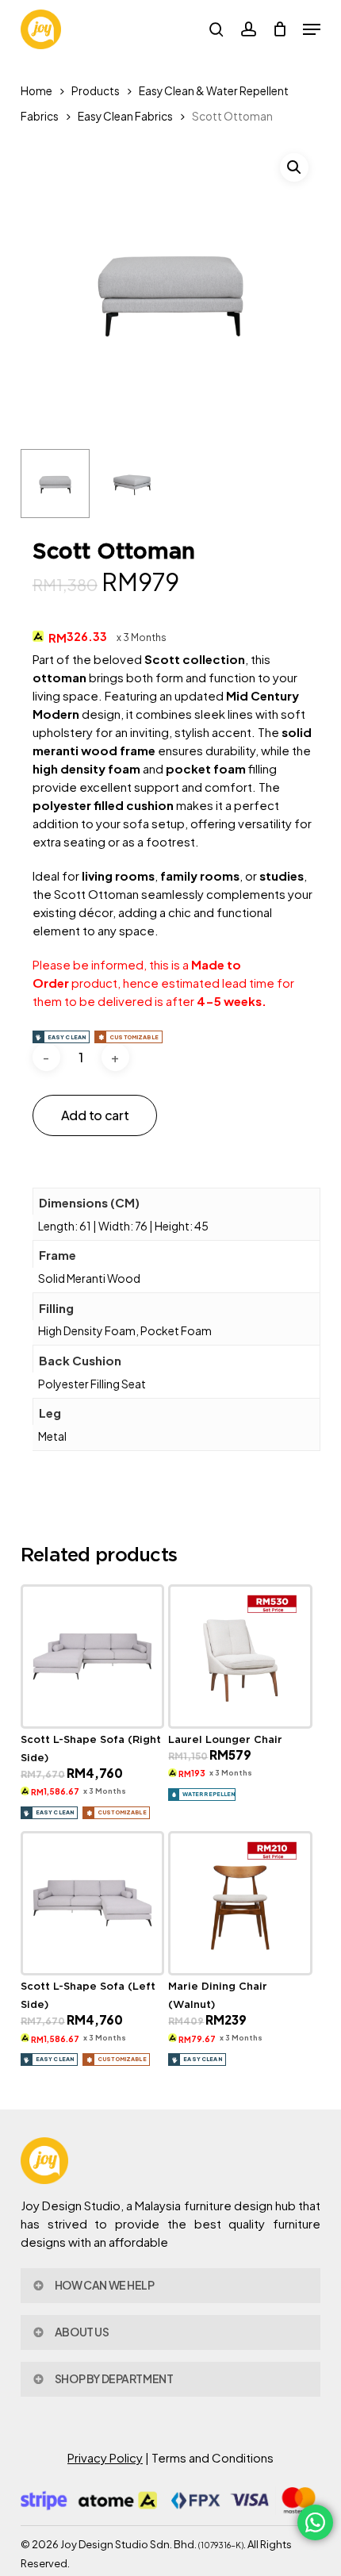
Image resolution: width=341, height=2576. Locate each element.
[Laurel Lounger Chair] (240, 1657)
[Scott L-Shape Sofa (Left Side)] (93, 1903)
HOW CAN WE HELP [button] (105, 2285)
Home (36, 91)
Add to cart (95, 1115)
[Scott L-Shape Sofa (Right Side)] (93, 1657)
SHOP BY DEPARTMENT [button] (114, 2378)
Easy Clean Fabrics (125, 116)
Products (96, 91)
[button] (312, 29)
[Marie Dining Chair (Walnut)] (240, 1903)
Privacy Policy (105, 2457)
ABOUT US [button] (82, 2332)
